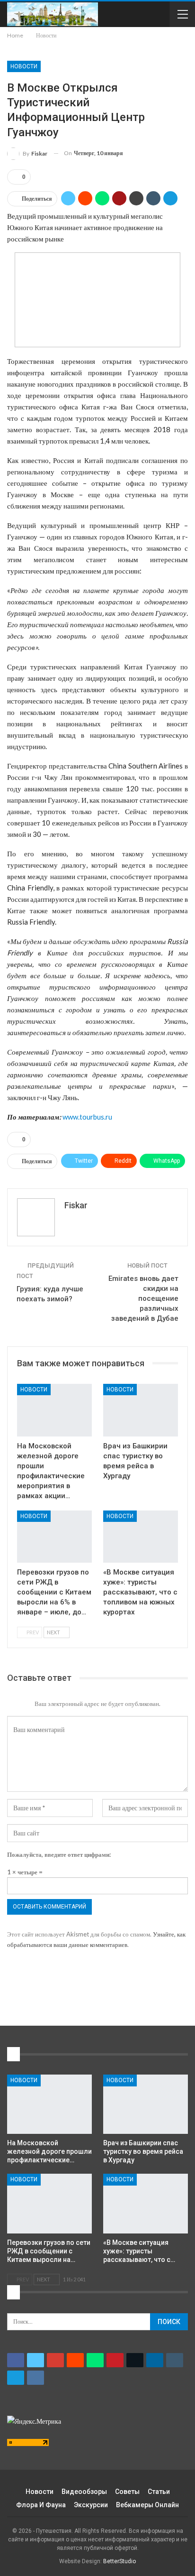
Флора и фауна (41, 2505)
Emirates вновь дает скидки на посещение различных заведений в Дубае (143, 1298)
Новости (24, 66)
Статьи (159, 2492)
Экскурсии (91, 2505)
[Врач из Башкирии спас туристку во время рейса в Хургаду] (141, 1410)
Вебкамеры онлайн (147, 2505)
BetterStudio (120, 2561)
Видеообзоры (84, 2492)
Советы (127, 2492)
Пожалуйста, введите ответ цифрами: (59, 1854)
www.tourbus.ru (87, 1117)
